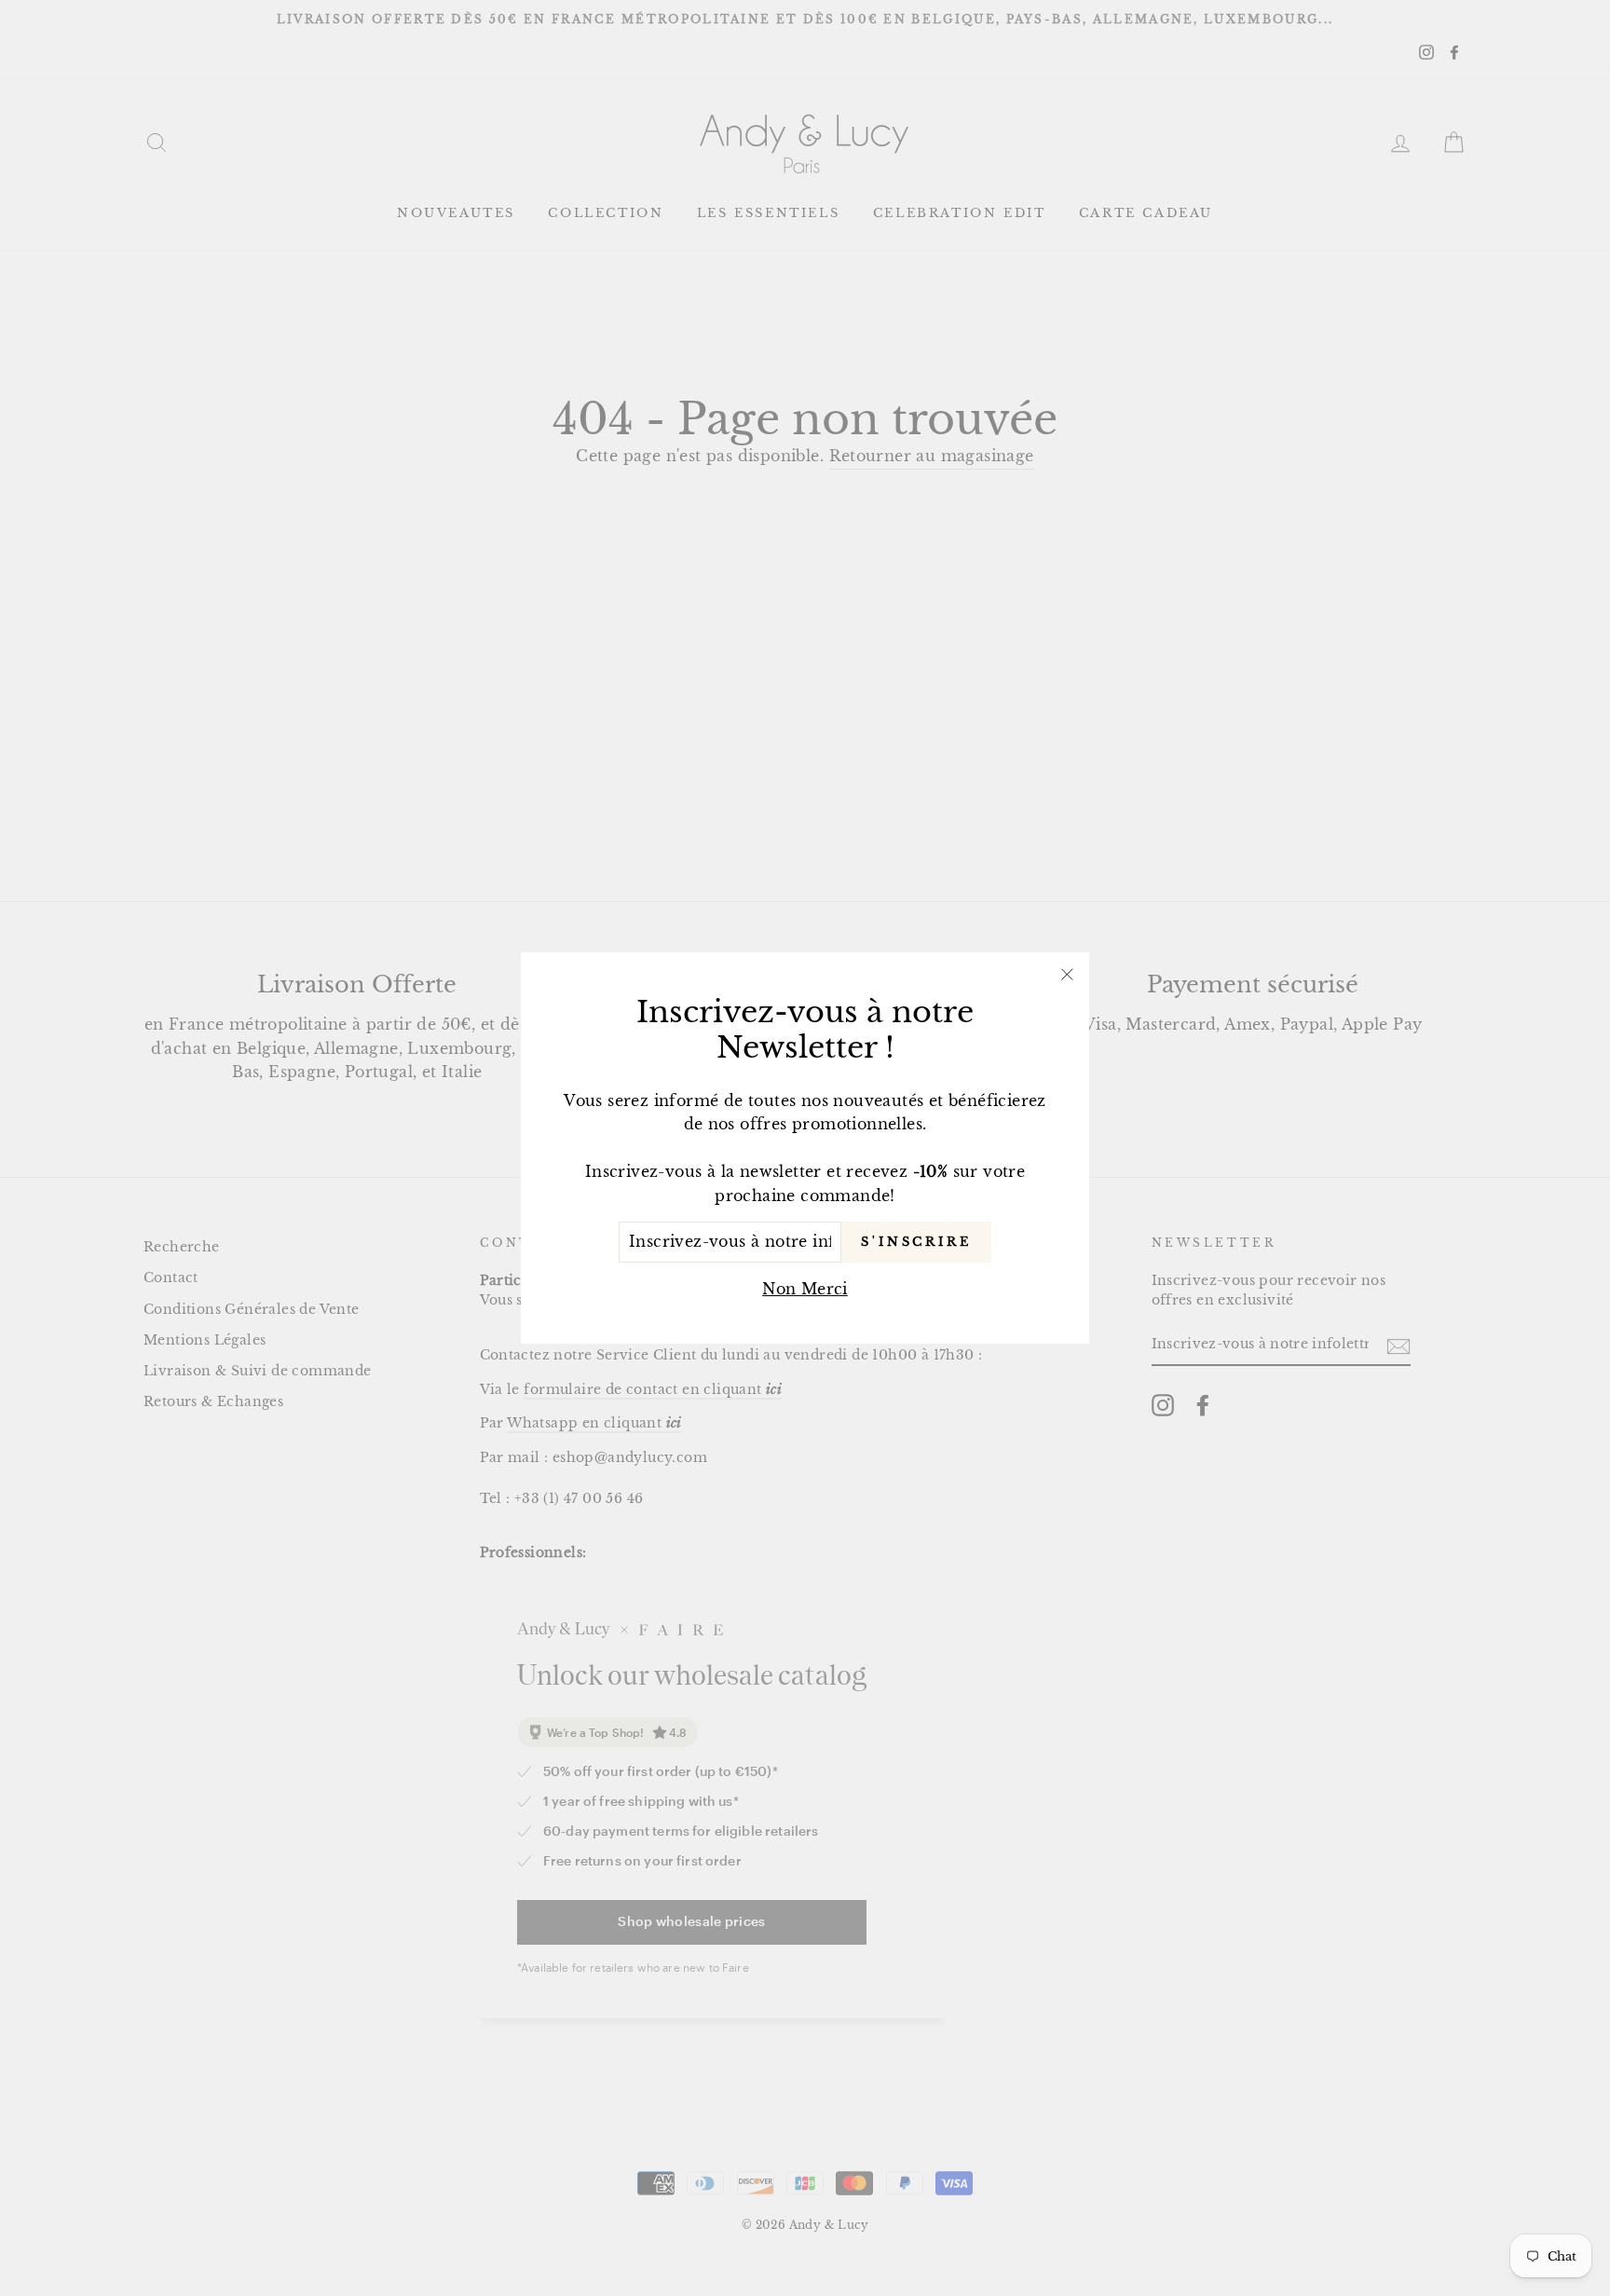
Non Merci (805, 1289)
